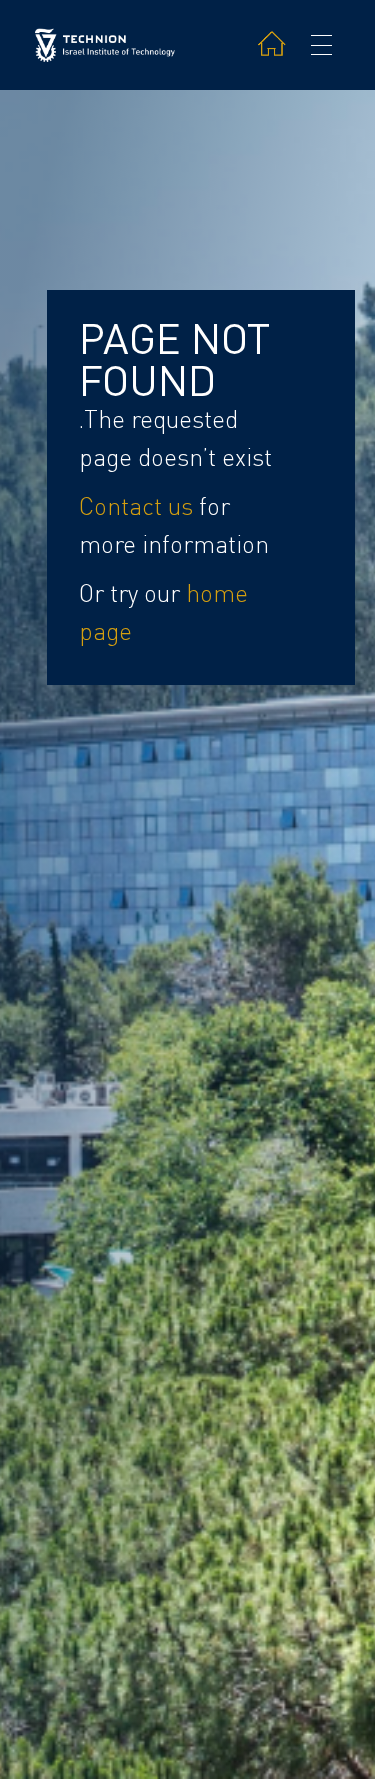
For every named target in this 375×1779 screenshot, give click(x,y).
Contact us (136, 506)
